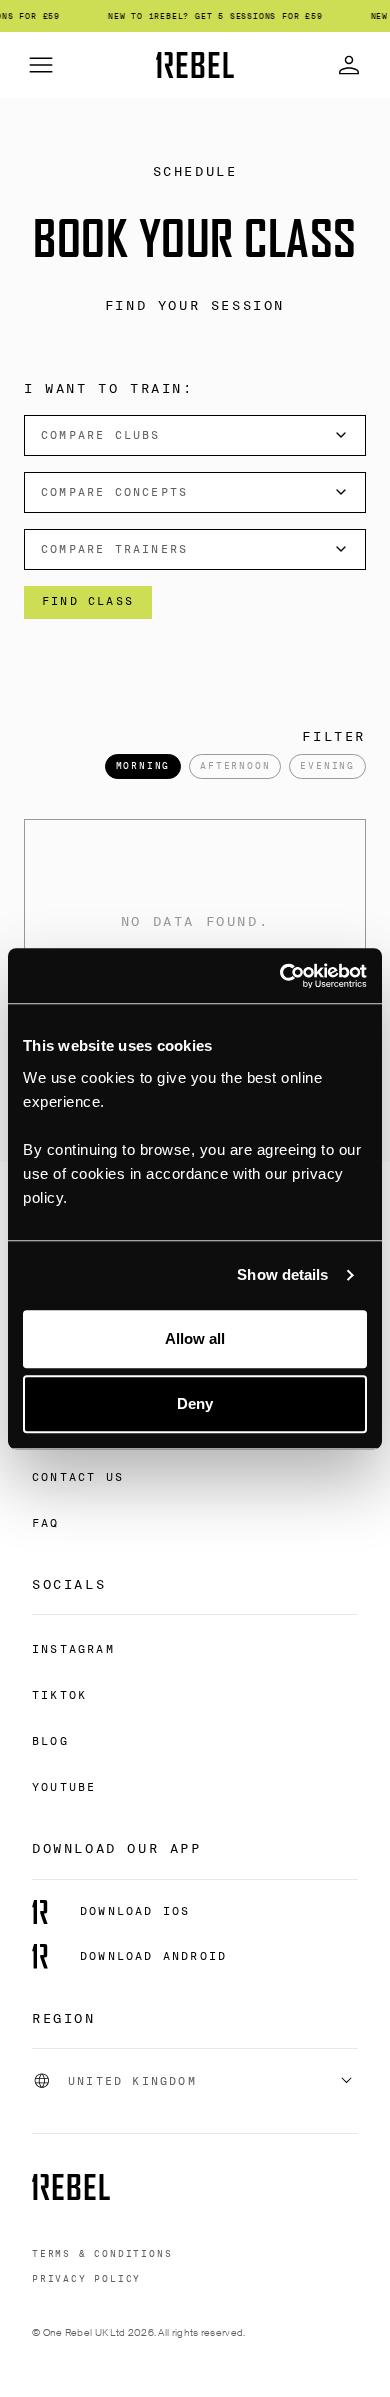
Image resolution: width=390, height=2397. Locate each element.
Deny (195, 1403)
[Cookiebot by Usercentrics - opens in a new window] (280, 976)
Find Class (88, 601)
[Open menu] (41, 65)
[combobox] (195, 435)
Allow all (195, 1338)
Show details (282, 1274)
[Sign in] (349, 65)
